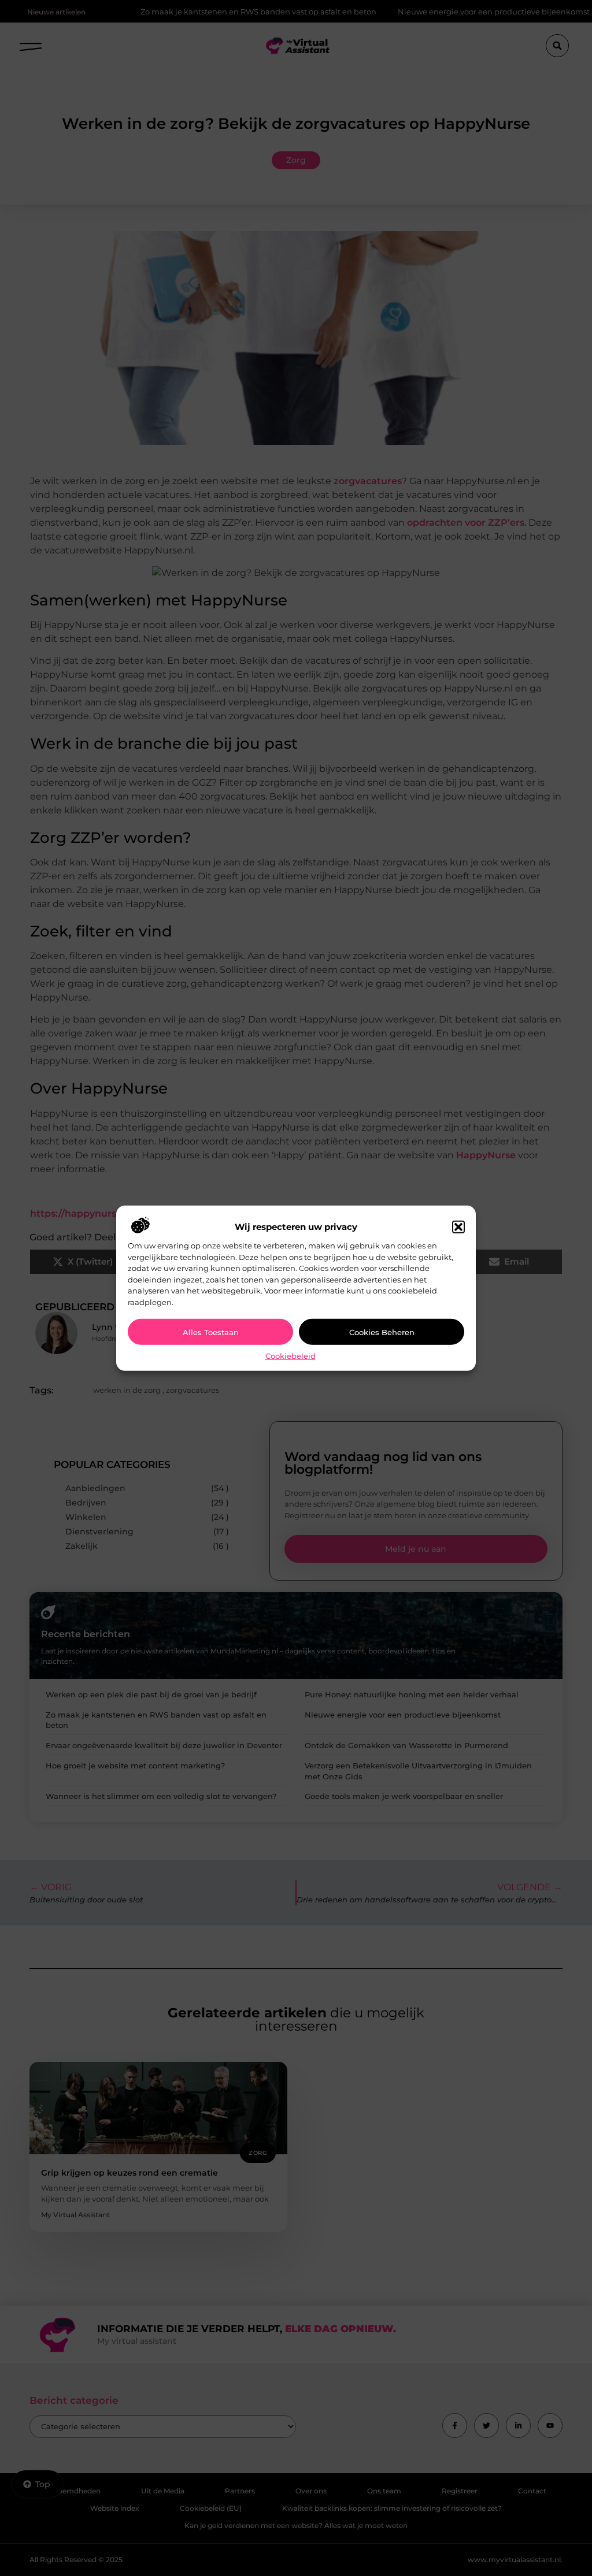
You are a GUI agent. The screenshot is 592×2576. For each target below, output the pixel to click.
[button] (458, 1227)
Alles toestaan (211, 1332)
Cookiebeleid (291, 1356)
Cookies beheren (382, 1332)
